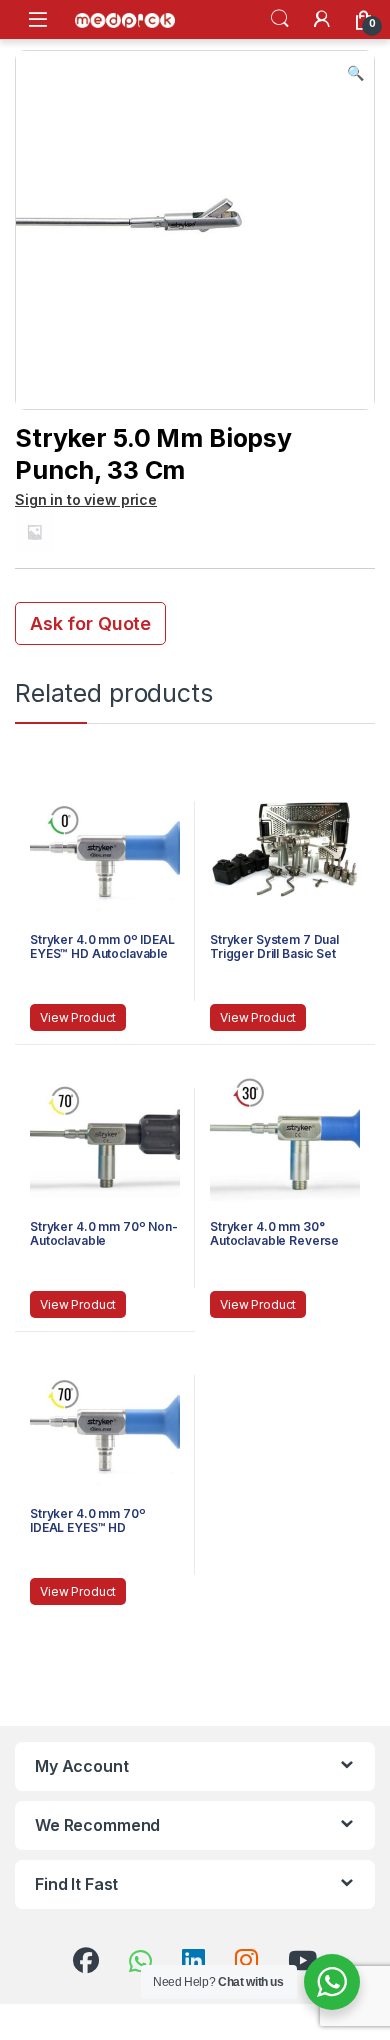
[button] (355, 73)
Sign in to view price (86, 499)
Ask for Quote (90, 623)
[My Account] (322, 19)
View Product (78, 1017)
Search (280, 19)
